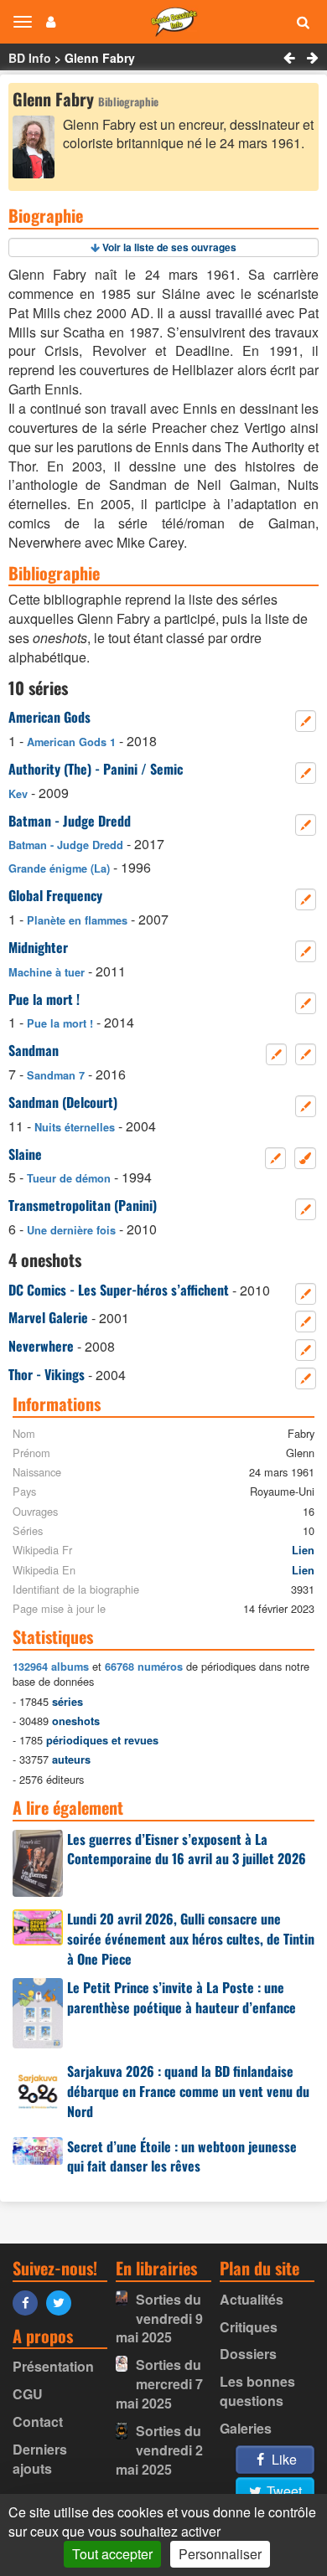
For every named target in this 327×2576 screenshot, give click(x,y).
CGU (28, 2394)
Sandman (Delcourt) (63, 1102)
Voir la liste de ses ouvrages (169, 247)
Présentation (53, 2366)
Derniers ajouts (40, 2459)
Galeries (246, 2428)
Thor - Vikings (47, 1374)
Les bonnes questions (257, 2391)
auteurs (71, 1759)
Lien (303, 1550)
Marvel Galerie (48, 1317)
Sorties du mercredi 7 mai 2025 (159, 2384)
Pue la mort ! (44, 999)
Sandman (34, 1050)
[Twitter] (63, 2302)
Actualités (252, 2299)
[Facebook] (29, 2302)
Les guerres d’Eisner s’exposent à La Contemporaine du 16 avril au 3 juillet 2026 (187, 1849)
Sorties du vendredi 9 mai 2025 (159, 2318)
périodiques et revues (102, 1740)
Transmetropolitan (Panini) (83, 1205)
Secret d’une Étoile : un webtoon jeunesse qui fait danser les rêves (182, 2156)
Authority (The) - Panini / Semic (96, 769)
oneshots (76, 1721)
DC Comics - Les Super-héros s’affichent (119, 1290)
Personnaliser (220, 2554)
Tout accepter (112, 2554)
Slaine (25, 1154)
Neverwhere (41, 1346)
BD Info (30, 58)
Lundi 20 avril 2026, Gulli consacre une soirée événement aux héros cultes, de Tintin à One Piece (191, 1939)
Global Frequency (55, 895)
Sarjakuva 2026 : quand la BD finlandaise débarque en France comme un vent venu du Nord (188, 2091)
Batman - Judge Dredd (70, 821)
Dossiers (248, 2354)
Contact (38, 2421)
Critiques (249, 2327)
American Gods (49, 717)
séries (67, 1702)
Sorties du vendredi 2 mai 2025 (159, 2450)
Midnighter (38, 947)
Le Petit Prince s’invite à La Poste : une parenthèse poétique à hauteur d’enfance (182, 1997)
